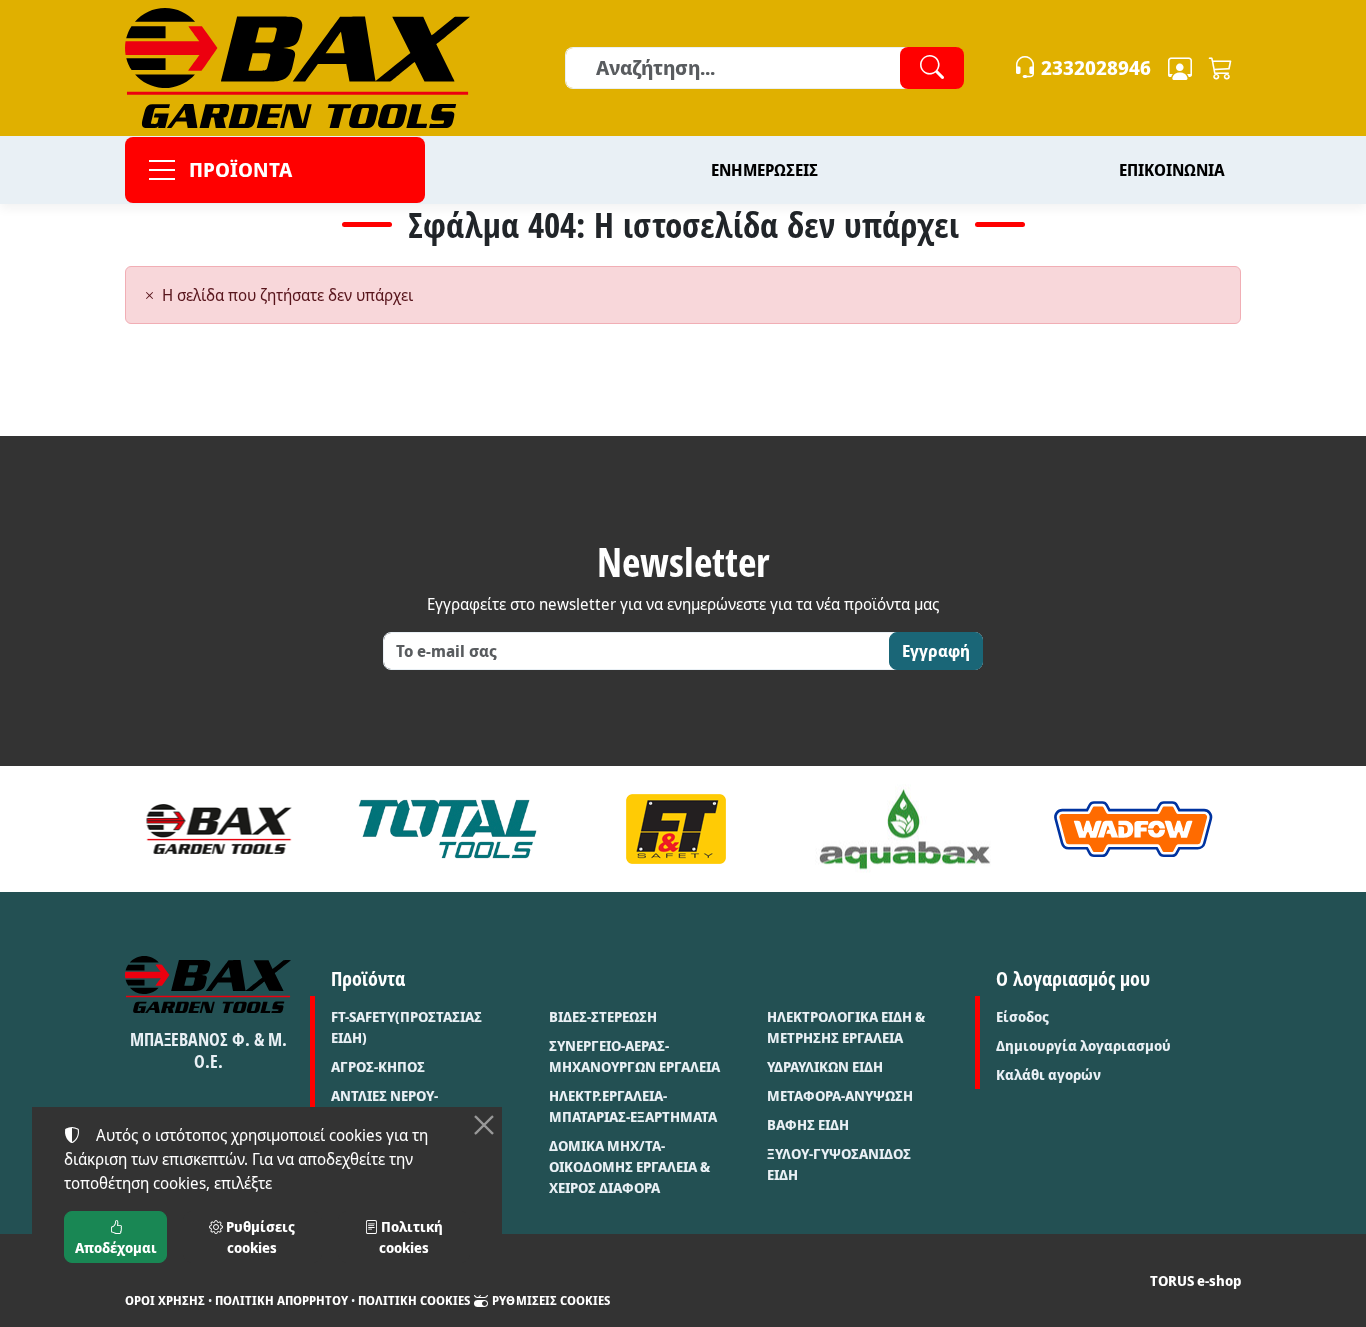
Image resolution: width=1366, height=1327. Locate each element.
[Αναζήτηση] (932, 68)
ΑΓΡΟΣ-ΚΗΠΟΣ (378, 1066)
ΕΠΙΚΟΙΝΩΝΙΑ (1172, 170)
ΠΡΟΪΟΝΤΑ (240, 169)
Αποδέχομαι (116, 1247)
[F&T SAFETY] (676, 828)
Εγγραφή (936, 651)
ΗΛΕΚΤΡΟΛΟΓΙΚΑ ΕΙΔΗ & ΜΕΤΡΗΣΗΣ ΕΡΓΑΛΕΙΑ (846, 1027)
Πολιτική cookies (414, 1300)
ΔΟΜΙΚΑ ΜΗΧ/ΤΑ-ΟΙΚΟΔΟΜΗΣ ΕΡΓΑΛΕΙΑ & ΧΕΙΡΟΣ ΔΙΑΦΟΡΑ (629, 1166)
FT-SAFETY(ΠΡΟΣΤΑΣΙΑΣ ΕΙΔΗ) (406, 1027)
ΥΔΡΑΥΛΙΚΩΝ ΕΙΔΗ (825, 1066)
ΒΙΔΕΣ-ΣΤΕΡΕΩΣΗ (603, 1016)
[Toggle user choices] (1180, 68)
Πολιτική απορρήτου (281, 1300)
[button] (1221, 68)
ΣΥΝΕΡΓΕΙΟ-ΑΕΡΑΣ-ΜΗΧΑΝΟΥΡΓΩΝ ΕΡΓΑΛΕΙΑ (634, 1056)
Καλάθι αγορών (1048, 1074)
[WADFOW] (1133, 828)
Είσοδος (1022, 1016)
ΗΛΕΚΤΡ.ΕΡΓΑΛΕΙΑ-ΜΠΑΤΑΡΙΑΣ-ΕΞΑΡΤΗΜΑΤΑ (633, 1106)
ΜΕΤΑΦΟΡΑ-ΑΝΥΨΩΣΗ (840, 1095)
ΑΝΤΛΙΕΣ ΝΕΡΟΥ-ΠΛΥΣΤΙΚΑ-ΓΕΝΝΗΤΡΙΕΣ (407, 1106)
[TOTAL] (447, 828)
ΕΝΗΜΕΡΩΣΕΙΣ (764, 170)
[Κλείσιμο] (484, 1125)
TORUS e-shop (1195, 1280)
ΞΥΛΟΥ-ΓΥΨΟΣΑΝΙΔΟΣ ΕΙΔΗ (839, 1164)
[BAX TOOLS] (219, 828)
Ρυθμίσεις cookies (549, 1300)
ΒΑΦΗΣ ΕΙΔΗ (808, 1124)
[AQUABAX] (904, 828)
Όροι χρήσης (165, 1300)
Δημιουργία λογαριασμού (1083, 1045)
